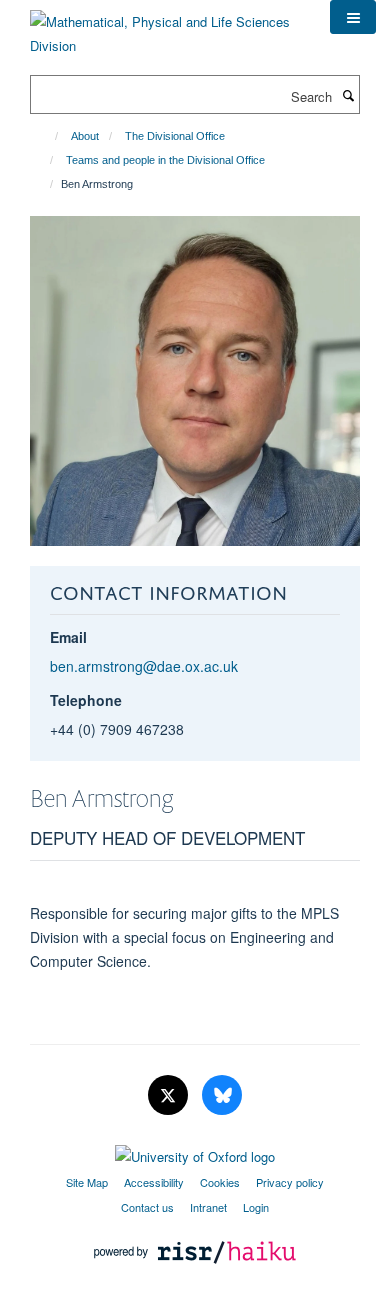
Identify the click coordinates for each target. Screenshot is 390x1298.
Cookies (220, 1182)
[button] (353, 17)
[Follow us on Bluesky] (222, 1095)
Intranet (208, 1207)
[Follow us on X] (170, 1095)
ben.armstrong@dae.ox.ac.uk (144, 666)
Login (256, 1207)
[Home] (47, 136)
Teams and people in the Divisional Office (165, 160)
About (85, 136)
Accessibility (154, 1182)
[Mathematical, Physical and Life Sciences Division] (165, 26)
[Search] (348, 95)
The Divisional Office (175, 136)
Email (68, 637)
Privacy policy (290, 1182)
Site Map (87, 1182)
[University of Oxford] (195, 1152)
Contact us (147, 1207)
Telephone (86, 700)
